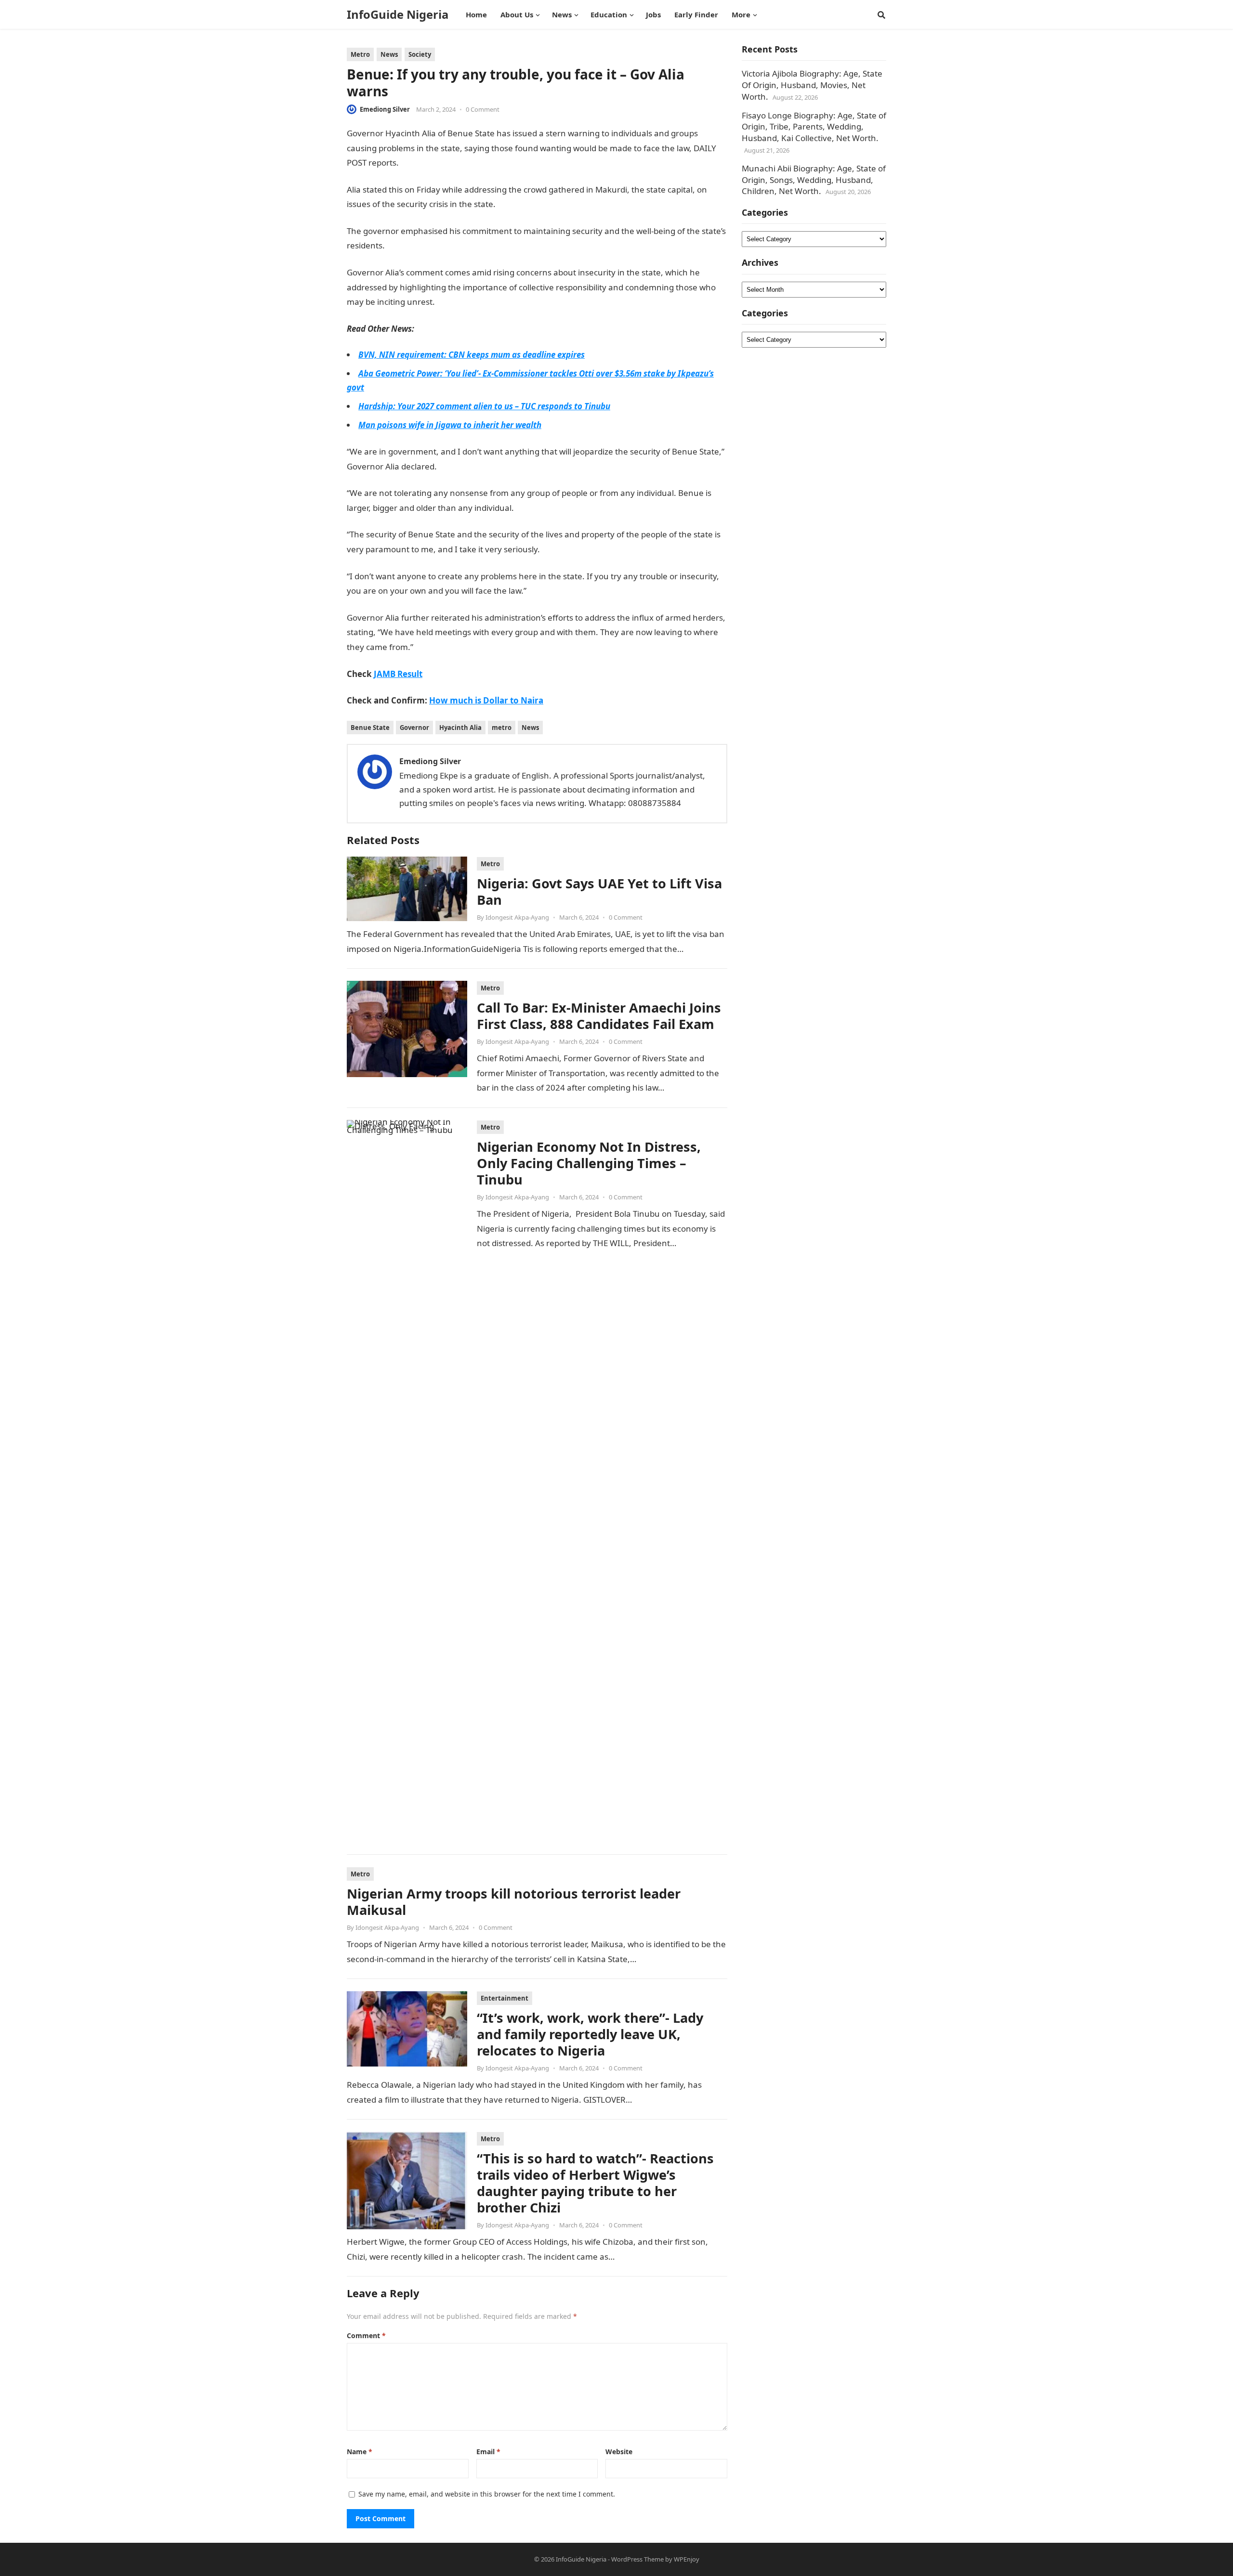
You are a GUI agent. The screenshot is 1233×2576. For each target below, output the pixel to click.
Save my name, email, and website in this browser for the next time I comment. (487, 2494)
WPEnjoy (687, 2559)
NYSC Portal (518, 204)
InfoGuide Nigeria (398, 14)
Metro (360, 54)
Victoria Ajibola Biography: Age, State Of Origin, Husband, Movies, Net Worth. (812, 85)
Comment (366, 2335)
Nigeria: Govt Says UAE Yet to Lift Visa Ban (599, 891)
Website (619, 2452)
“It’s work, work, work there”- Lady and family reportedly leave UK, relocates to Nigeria (590, 2034)
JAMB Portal (536, 508)
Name (360, 2452)
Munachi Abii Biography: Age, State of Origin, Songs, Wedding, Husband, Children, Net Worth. (814, 180)
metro (502, 728)
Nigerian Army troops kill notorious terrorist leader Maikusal (514, 1902)
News (389, 54)
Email (488, 2452)
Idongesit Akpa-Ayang (517, 917)
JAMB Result (422, 163)
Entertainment (505, 1998)
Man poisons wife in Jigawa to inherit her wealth (450, 425)
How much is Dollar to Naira (486, 700)
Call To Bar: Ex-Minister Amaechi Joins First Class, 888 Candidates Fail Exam (599, 1016)
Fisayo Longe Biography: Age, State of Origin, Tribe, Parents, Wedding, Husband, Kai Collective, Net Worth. (814, 127)
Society (420, 54)
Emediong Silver (385, 109)
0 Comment (483, 109)
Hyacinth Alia (460, 728)
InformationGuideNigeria (481, 302)
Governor (414, 728)
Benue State (370, 728)
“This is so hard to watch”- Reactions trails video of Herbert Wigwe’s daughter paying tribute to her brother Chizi (595, 2183)
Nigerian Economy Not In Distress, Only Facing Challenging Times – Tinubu (589, 1163)
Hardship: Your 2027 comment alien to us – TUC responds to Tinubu (484, 406)
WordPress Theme (637, 2559)
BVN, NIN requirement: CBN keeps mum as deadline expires (472, 355)
